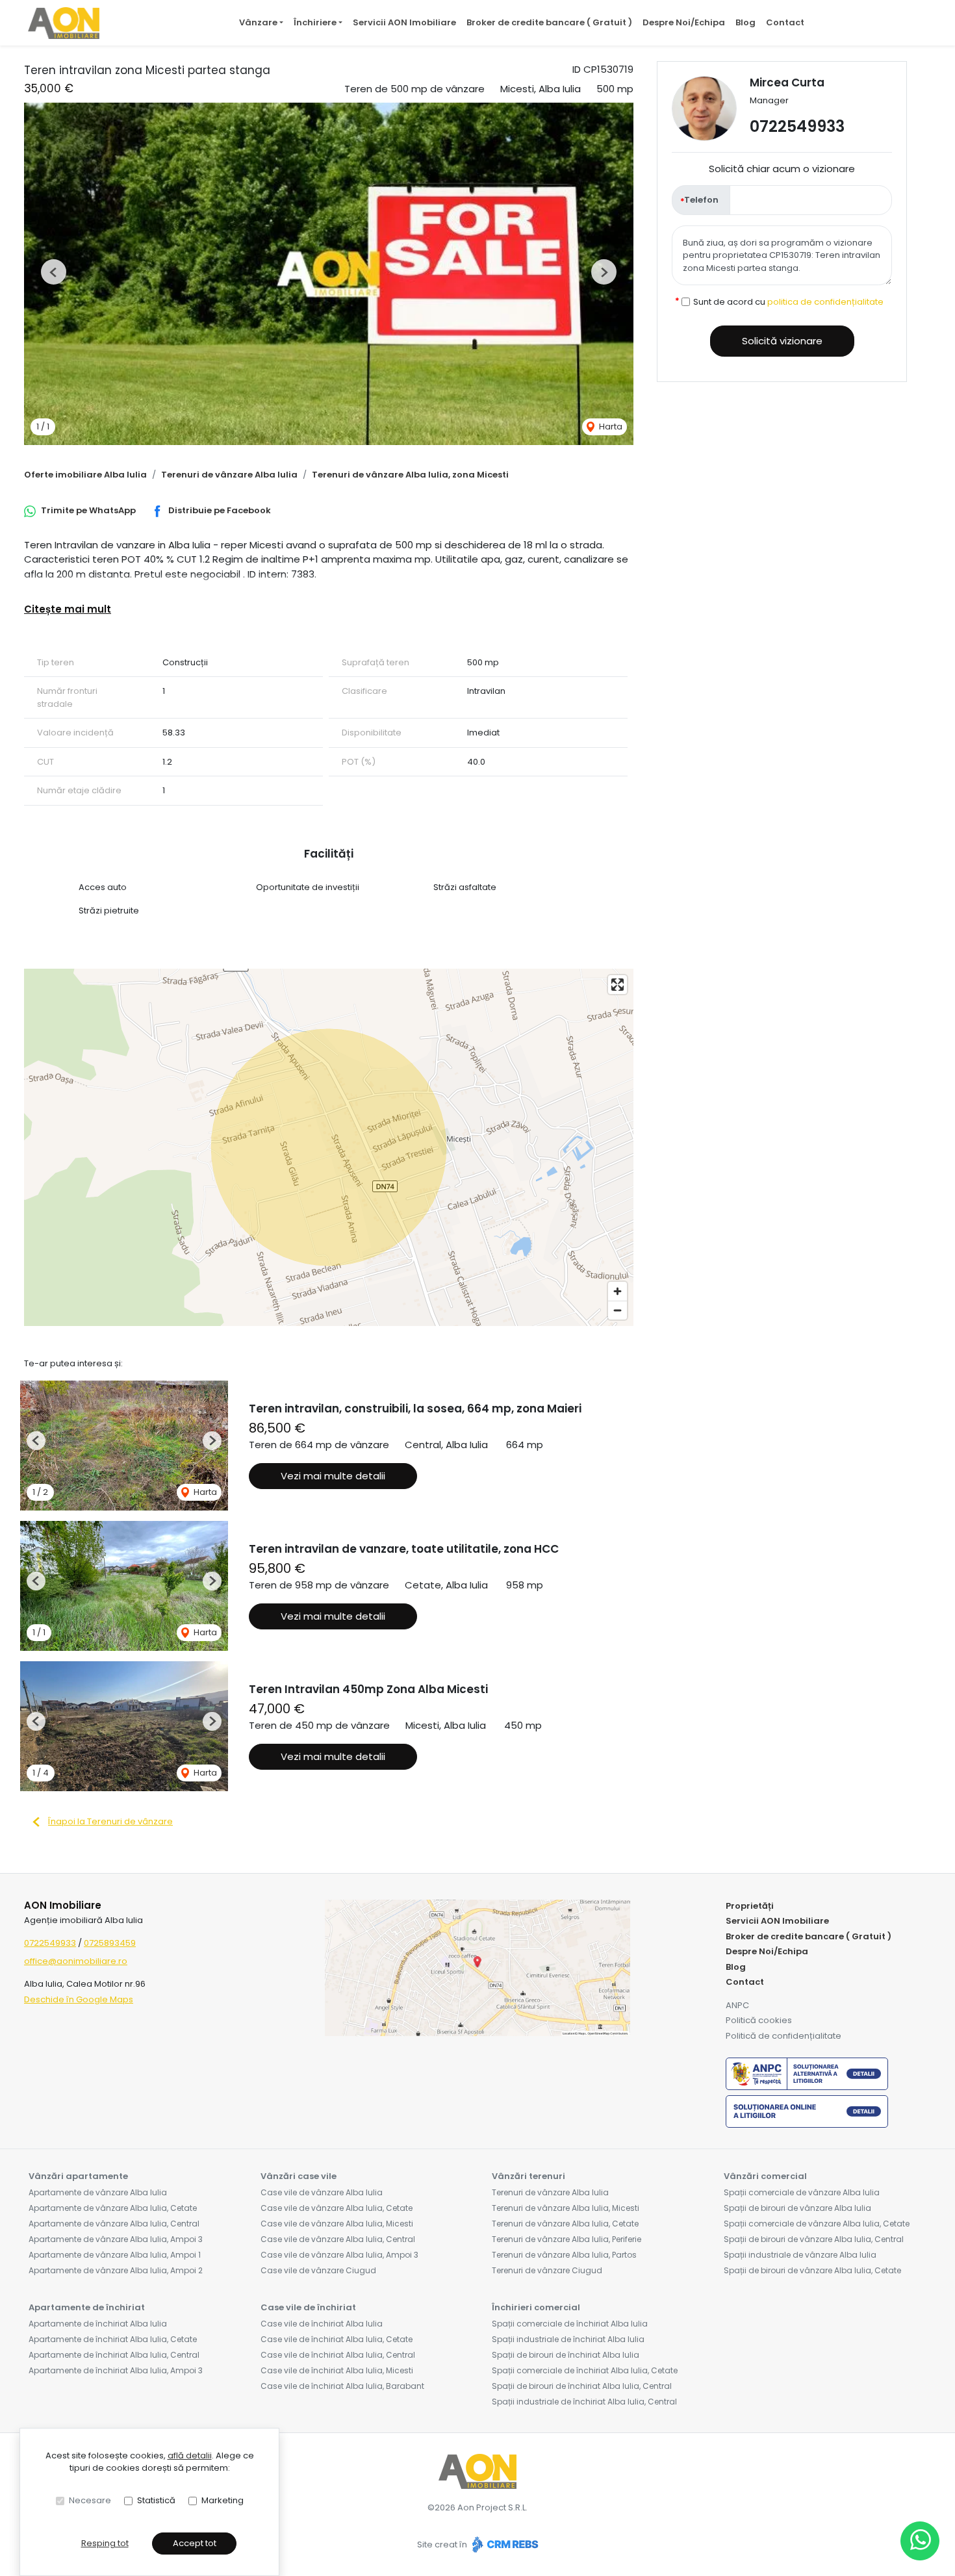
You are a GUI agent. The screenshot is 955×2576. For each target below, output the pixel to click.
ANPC (737, 2005)
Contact (785, 22)
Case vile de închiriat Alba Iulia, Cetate (337, 2339)
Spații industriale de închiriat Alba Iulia (568, 2339)
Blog (745, 22)
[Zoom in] (618, 1291)
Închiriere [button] (315, 22)
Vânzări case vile (299, 2176)
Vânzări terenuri (528, 2176)
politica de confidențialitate (825, 302)
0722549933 (797, 126)
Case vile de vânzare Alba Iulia (322, 2192)
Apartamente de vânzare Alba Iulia (98, 2192)
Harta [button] (610, 427)
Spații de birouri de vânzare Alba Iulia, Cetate (812, 2270)
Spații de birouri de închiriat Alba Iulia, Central (582, 2386)
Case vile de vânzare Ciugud (318, 2270)
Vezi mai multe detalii (333, 1476)
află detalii (190, 2455)
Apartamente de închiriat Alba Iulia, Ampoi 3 (116, 2370)
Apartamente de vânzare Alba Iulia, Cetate (113, 2208)
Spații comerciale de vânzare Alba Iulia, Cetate (817, 2224)
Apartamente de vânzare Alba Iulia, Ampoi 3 (116, 2239)
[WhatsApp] (920, 2541)
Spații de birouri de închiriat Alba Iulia (566, 2355)
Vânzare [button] (258, 22)
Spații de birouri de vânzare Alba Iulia (797, 2208)
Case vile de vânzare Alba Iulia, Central (338, 2239)
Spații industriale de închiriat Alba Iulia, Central (584, 2402)
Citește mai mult (68, 609)
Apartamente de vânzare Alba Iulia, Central (114, 2224)
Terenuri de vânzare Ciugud (547, 2270)
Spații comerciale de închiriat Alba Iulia (570, 2324)
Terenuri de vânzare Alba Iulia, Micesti (566, 2208)
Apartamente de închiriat (87, 2307)
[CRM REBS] (504, 2544)
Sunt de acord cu (788, 302)
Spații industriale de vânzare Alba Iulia (800, 2255)
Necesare (90, 2500)
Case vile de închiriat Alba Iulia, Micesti (337, 2370)
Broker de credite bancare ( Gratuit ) (549, 22)
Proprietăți (750, 1906)
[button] (54, 272)
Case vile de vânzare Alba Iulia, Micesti (337, 2224)
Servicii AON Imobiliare (404, 22)
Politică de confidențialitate (783, 2036)
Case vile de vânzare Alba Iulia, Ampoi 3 (339, 2255)
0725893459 (110, 1943)
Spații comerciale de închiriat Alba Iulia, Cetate (585, 2370)
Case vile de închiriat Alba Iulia (322, 2324)
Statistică (156, 2500)
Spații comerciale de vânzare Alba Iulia (802, 2192)
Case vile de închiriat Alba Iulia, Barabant (342, 2386)
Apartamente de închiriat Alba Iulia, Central (114, 2355)
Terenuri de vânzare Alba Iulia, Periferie (567, 2239)
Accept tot (195, 2543)
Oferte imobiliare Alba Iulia (85, 475)
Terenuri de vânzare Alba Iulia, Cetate (565, 2224)
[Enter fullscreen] (618, 985)
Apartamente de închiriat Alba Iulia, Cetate (113, 2339)
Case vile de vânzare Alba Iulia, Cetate (337, 2208)
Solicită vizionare (782, 341)
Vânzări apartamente (78, 2176)
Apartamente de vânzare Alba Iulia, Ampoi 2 (116, 2270)
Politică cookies (759, 2020)
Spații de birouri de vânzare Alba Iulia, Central (814, 2239)
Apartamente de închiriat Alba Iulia (98, 2324)
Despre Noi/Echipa (684, 22)
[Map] (329, 1147)
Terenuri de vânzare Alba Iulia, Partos (564, 2255)
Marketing (223, 2500)
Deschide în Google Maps (79, 1999)
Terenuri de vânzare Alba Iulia (229, 475)
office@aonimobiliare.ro (76, 1961)
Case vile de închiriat (308, 2307)
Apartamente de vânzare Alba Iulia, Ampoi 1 (115, 2255)
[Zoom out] (618, 1310)
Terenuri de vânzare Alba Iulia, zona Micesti (410, 475)
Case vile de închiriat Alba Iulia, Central (338, 2355)
